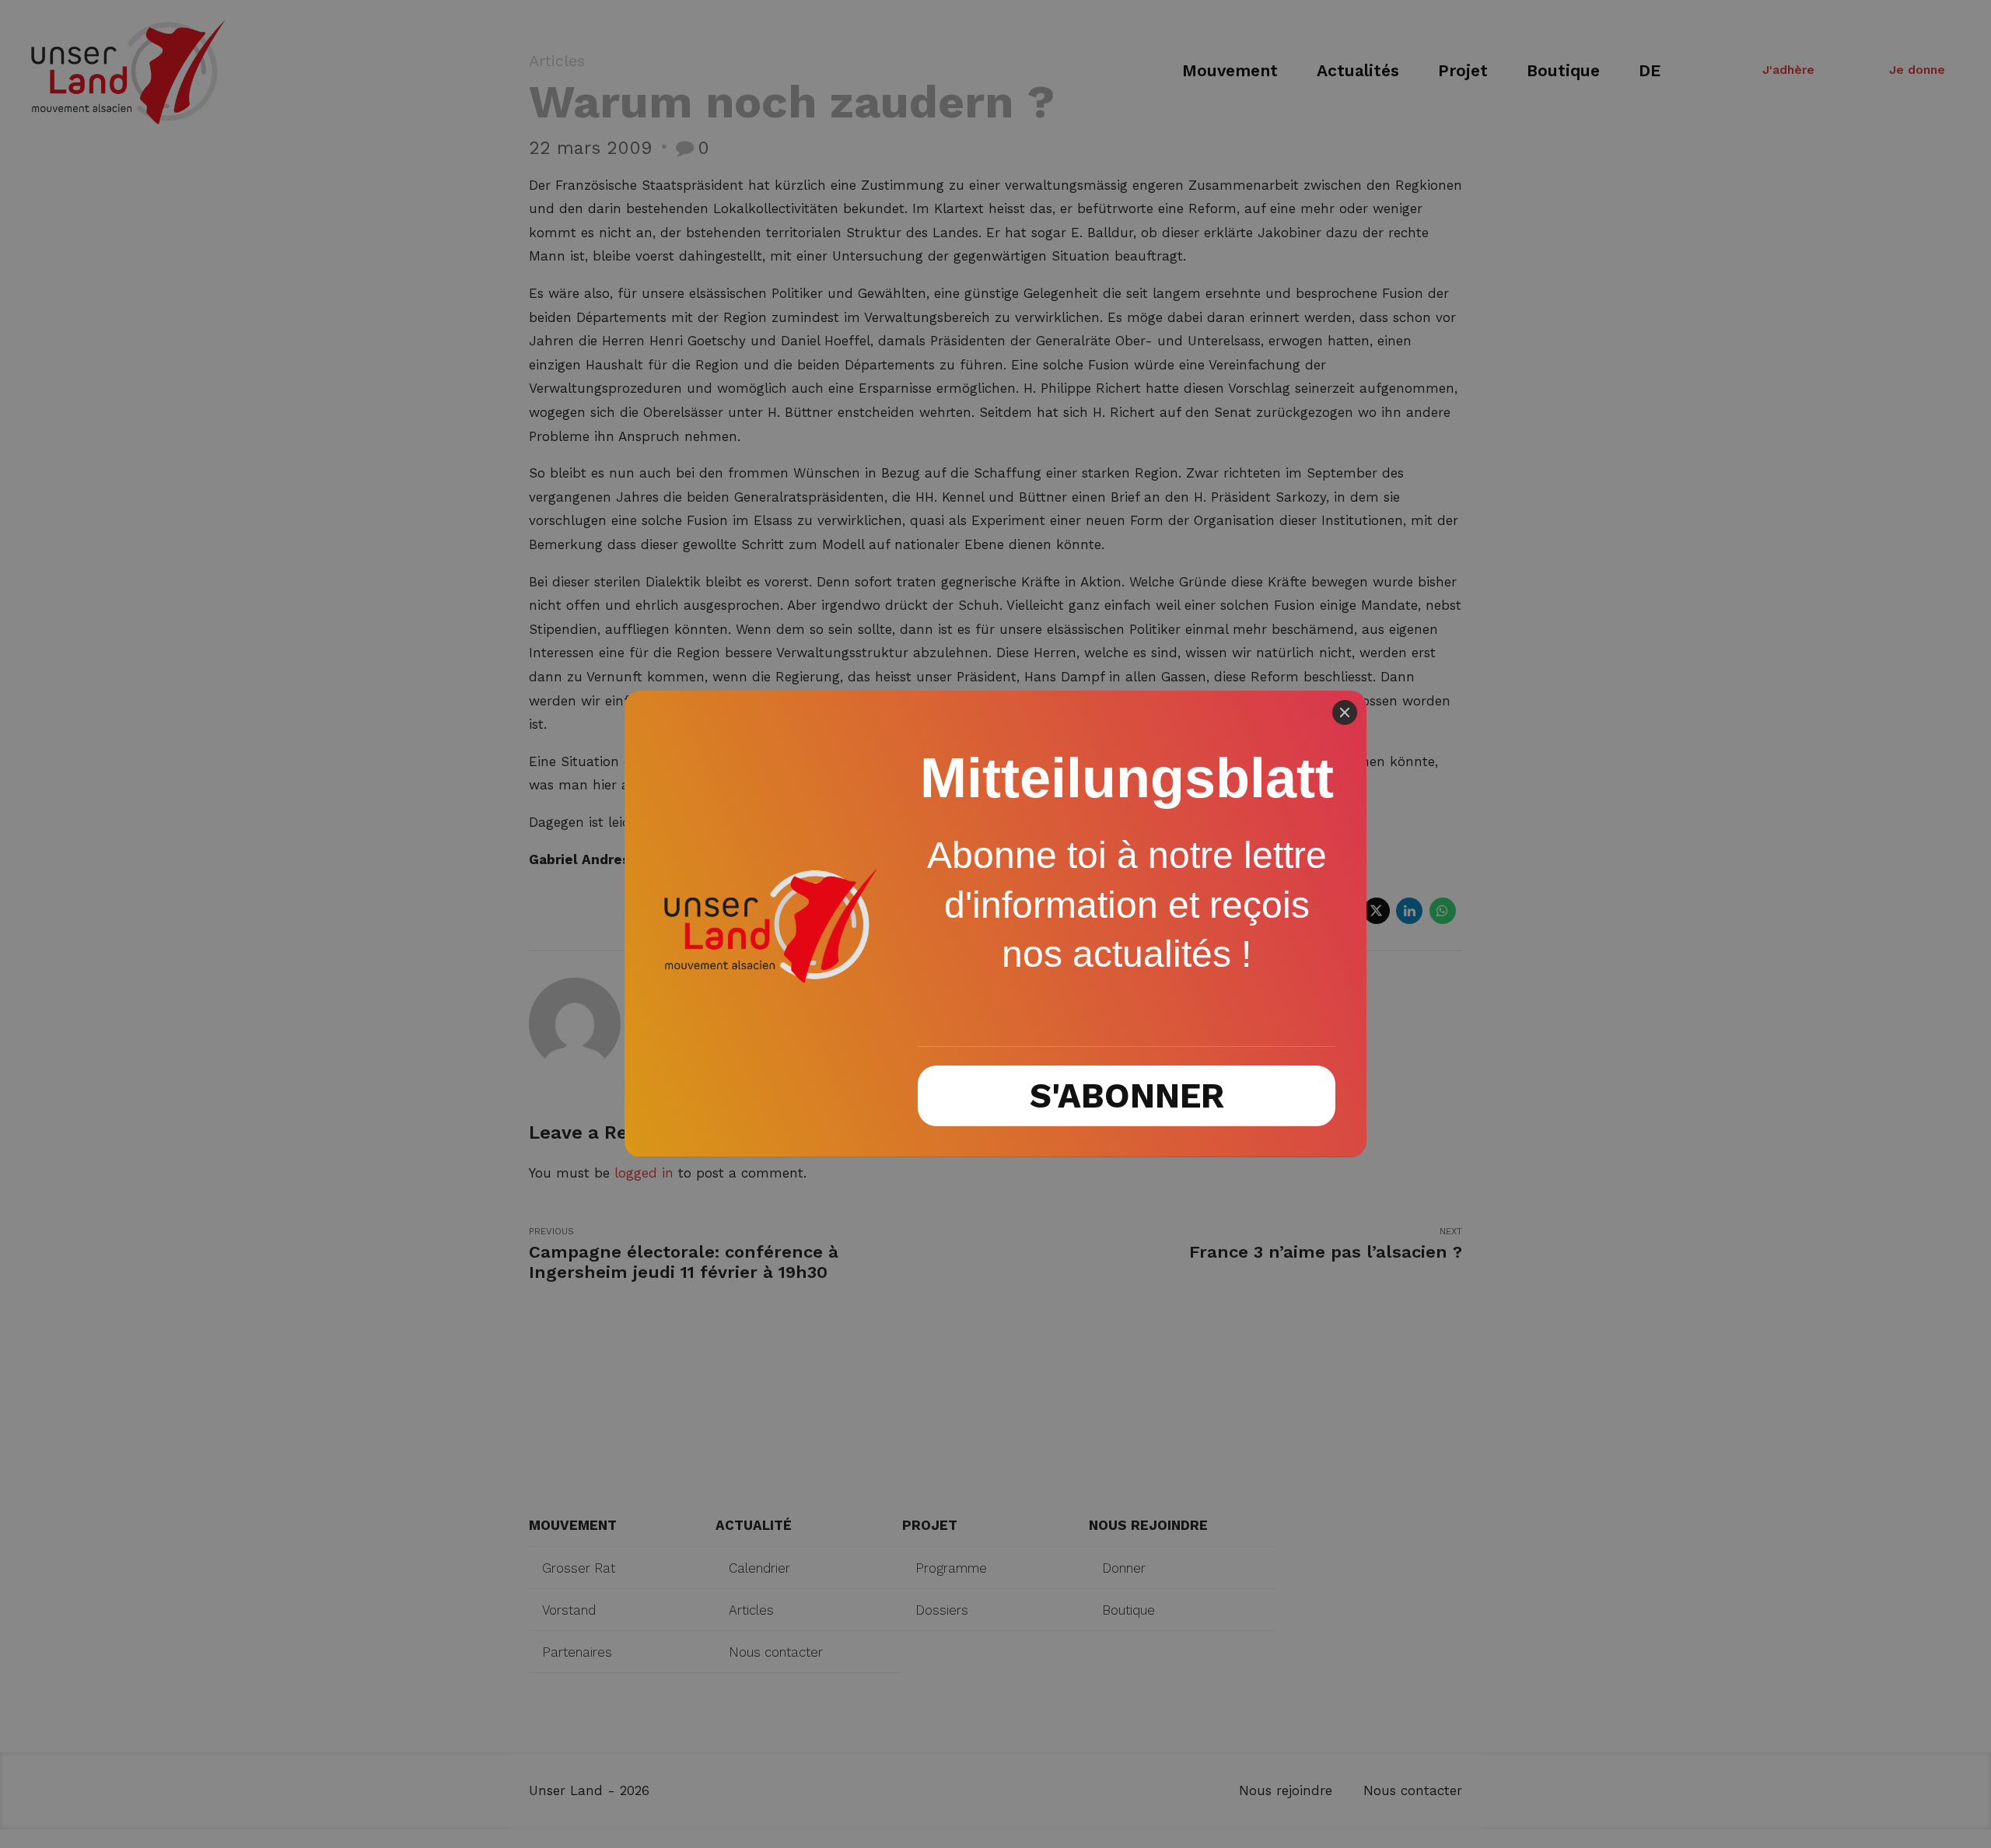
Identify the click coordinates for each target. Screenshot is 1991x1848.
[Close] (1345, 712)
